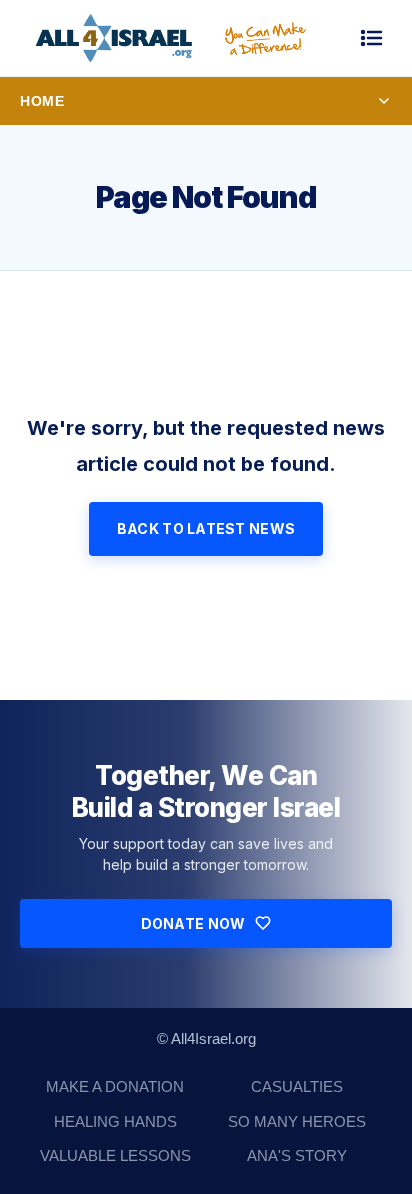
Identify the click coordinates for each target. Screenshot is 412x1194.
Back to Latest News (206, 528)
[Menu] (372, 38)
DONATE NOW (193, 923)
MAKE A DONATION (115, 1086)
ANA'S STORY (297, 1155)
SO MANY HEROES (297, 1121)
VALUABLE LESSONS (115, 1155)
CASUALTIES (297, 1086)
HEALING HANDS (115, 1121)
